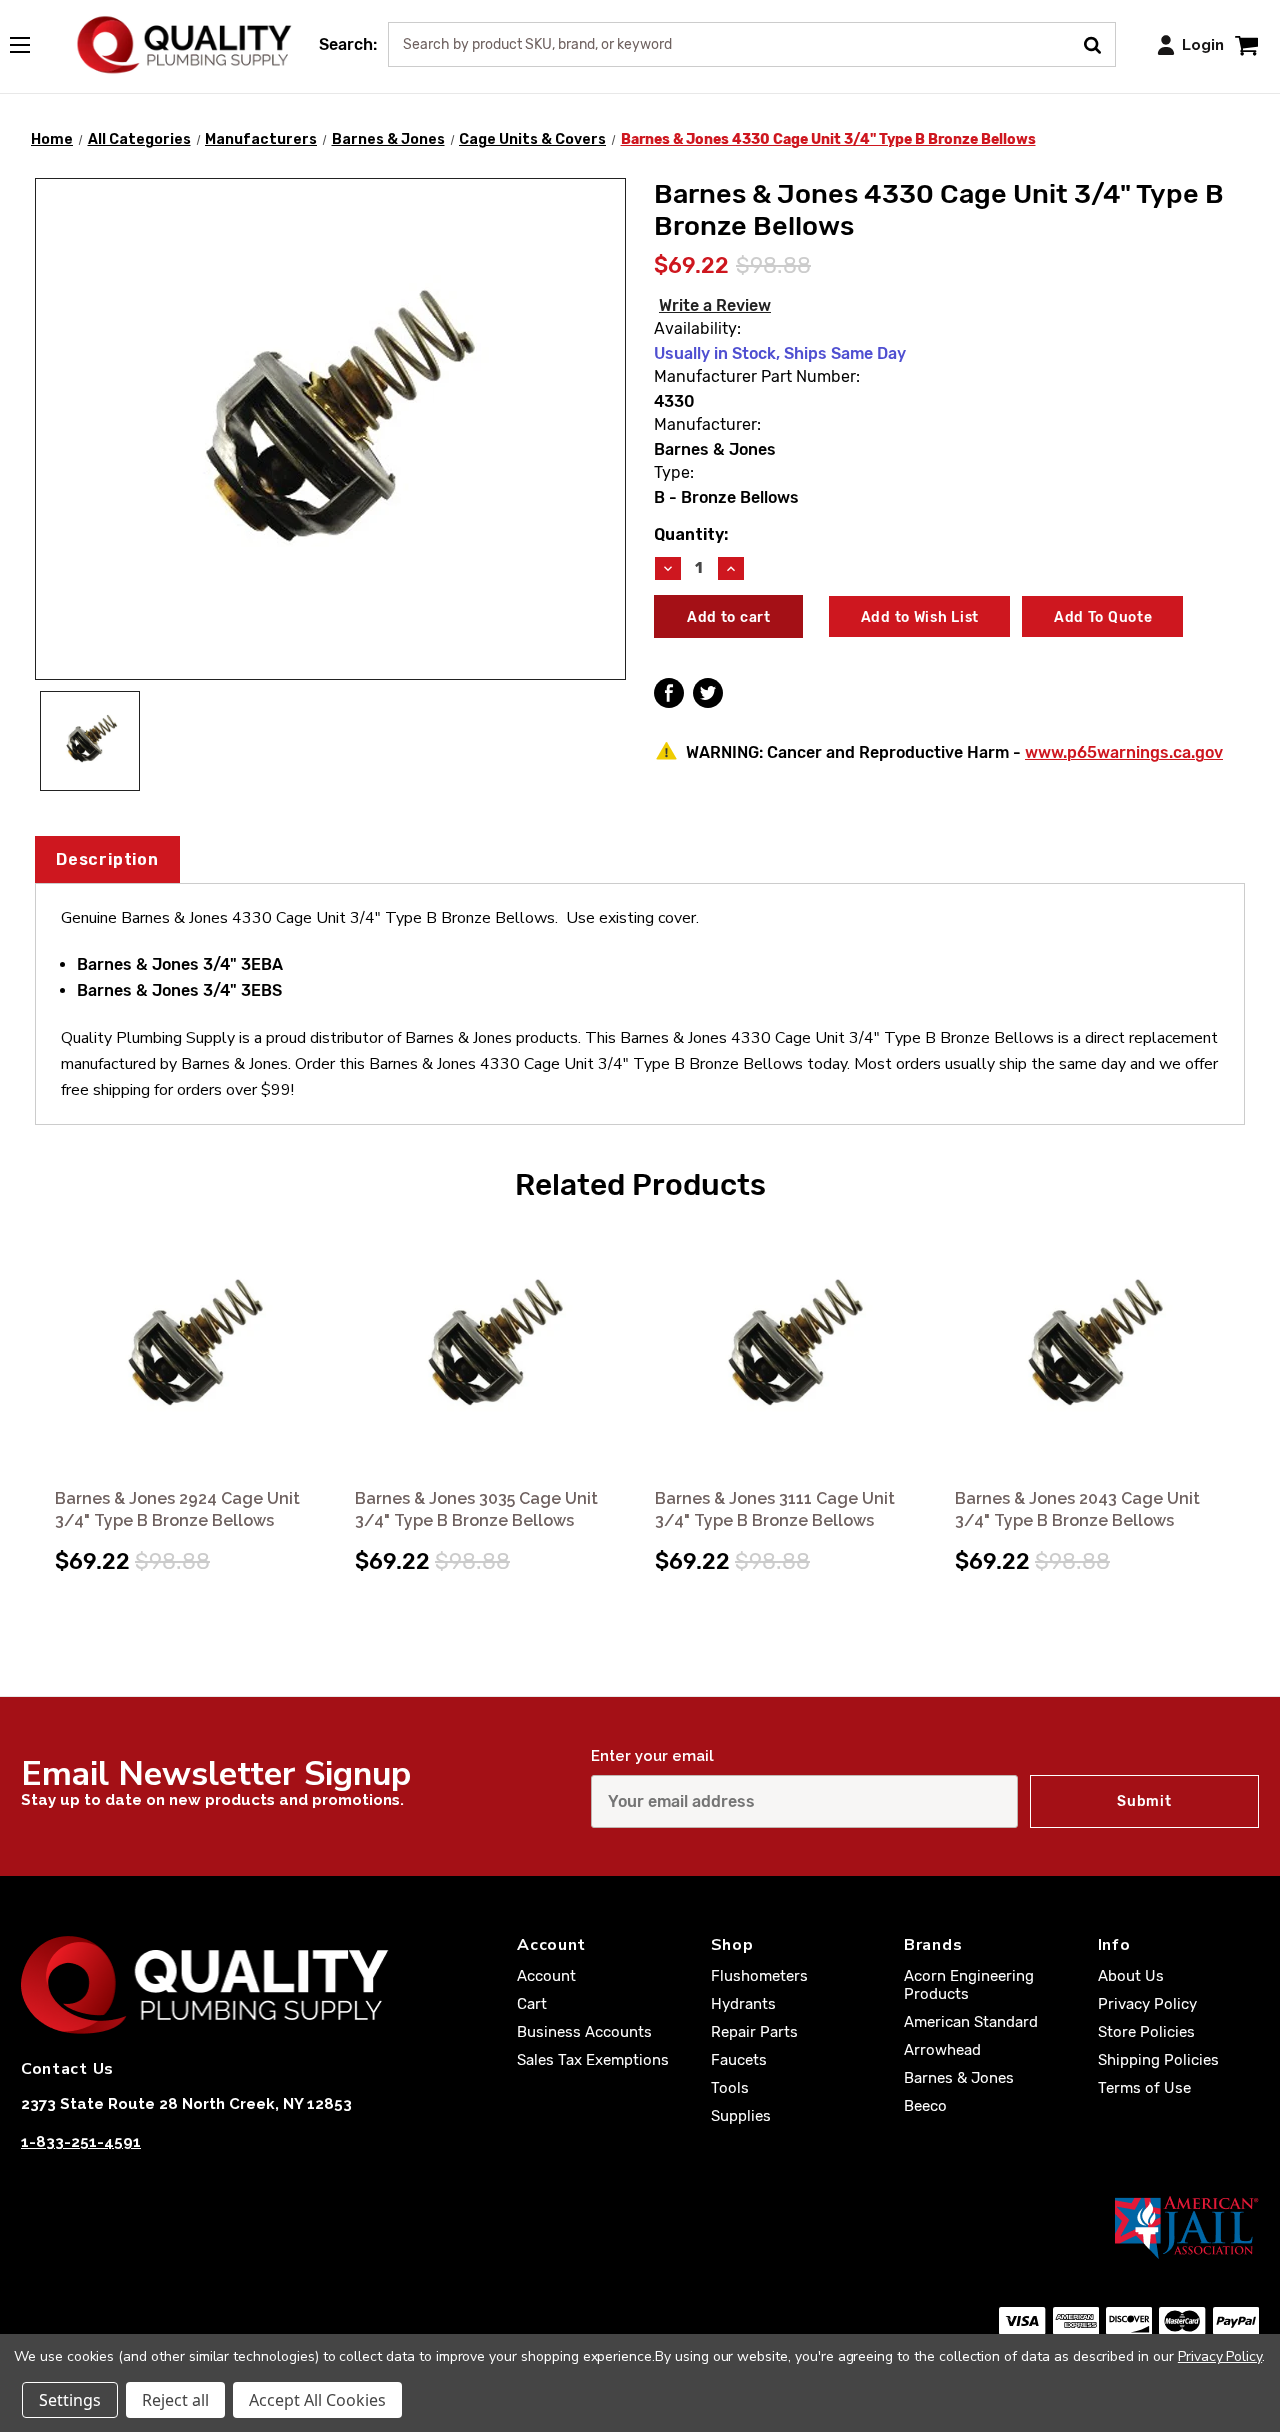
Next (1241, 1378)
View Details (191, 1350)
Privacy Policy (1147, 2004)
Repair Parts (754, 2032)
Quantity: (691, 534)
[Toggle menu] (30, 41)
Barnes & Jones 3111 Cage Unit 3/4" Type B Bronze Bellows (775, 1509)
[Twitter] (708, 693)
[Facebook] (669, 693)
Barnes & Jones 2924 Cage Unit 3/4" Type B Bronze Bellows (177, 1509)
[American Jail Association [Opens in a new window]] (640, 2227)
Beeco (925, 2106)
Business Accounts (584, 2032)
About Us (1131, 1976)
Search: (348, 44)
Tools (730, 2088)
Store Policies (1146, 2032)
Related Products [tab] (640, 1185)
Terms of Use (1144, 2088)
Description (107, 859)
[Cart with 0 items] (1246, 44)
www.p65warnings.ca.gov (1124, 752)
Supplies (741, 2116)
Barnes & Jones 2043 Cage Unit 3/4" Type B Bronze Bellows (1077, 1509)
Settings (70, 2400)
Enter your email (652, 1756)
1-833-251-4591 (81, 2142)
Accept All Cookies (317, 2400)
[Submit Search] (1099, 43)
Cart (532, 2004)
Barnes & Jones (959, 2078)
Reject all (175, 2400)
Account (546, 1976)
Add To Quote (1103, 617)
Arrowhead (942, 2050)
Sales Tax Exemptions (593, 2060)
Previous (39, 1378)
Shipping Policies (1158, 2060)
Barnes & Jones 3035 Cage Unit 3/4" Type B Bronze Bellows (476, 1509)
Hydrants (743, 2004)
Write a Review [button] (715, 305)
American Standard (971, 2022)
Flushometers (759, 1976)
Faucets (739, 2060)
